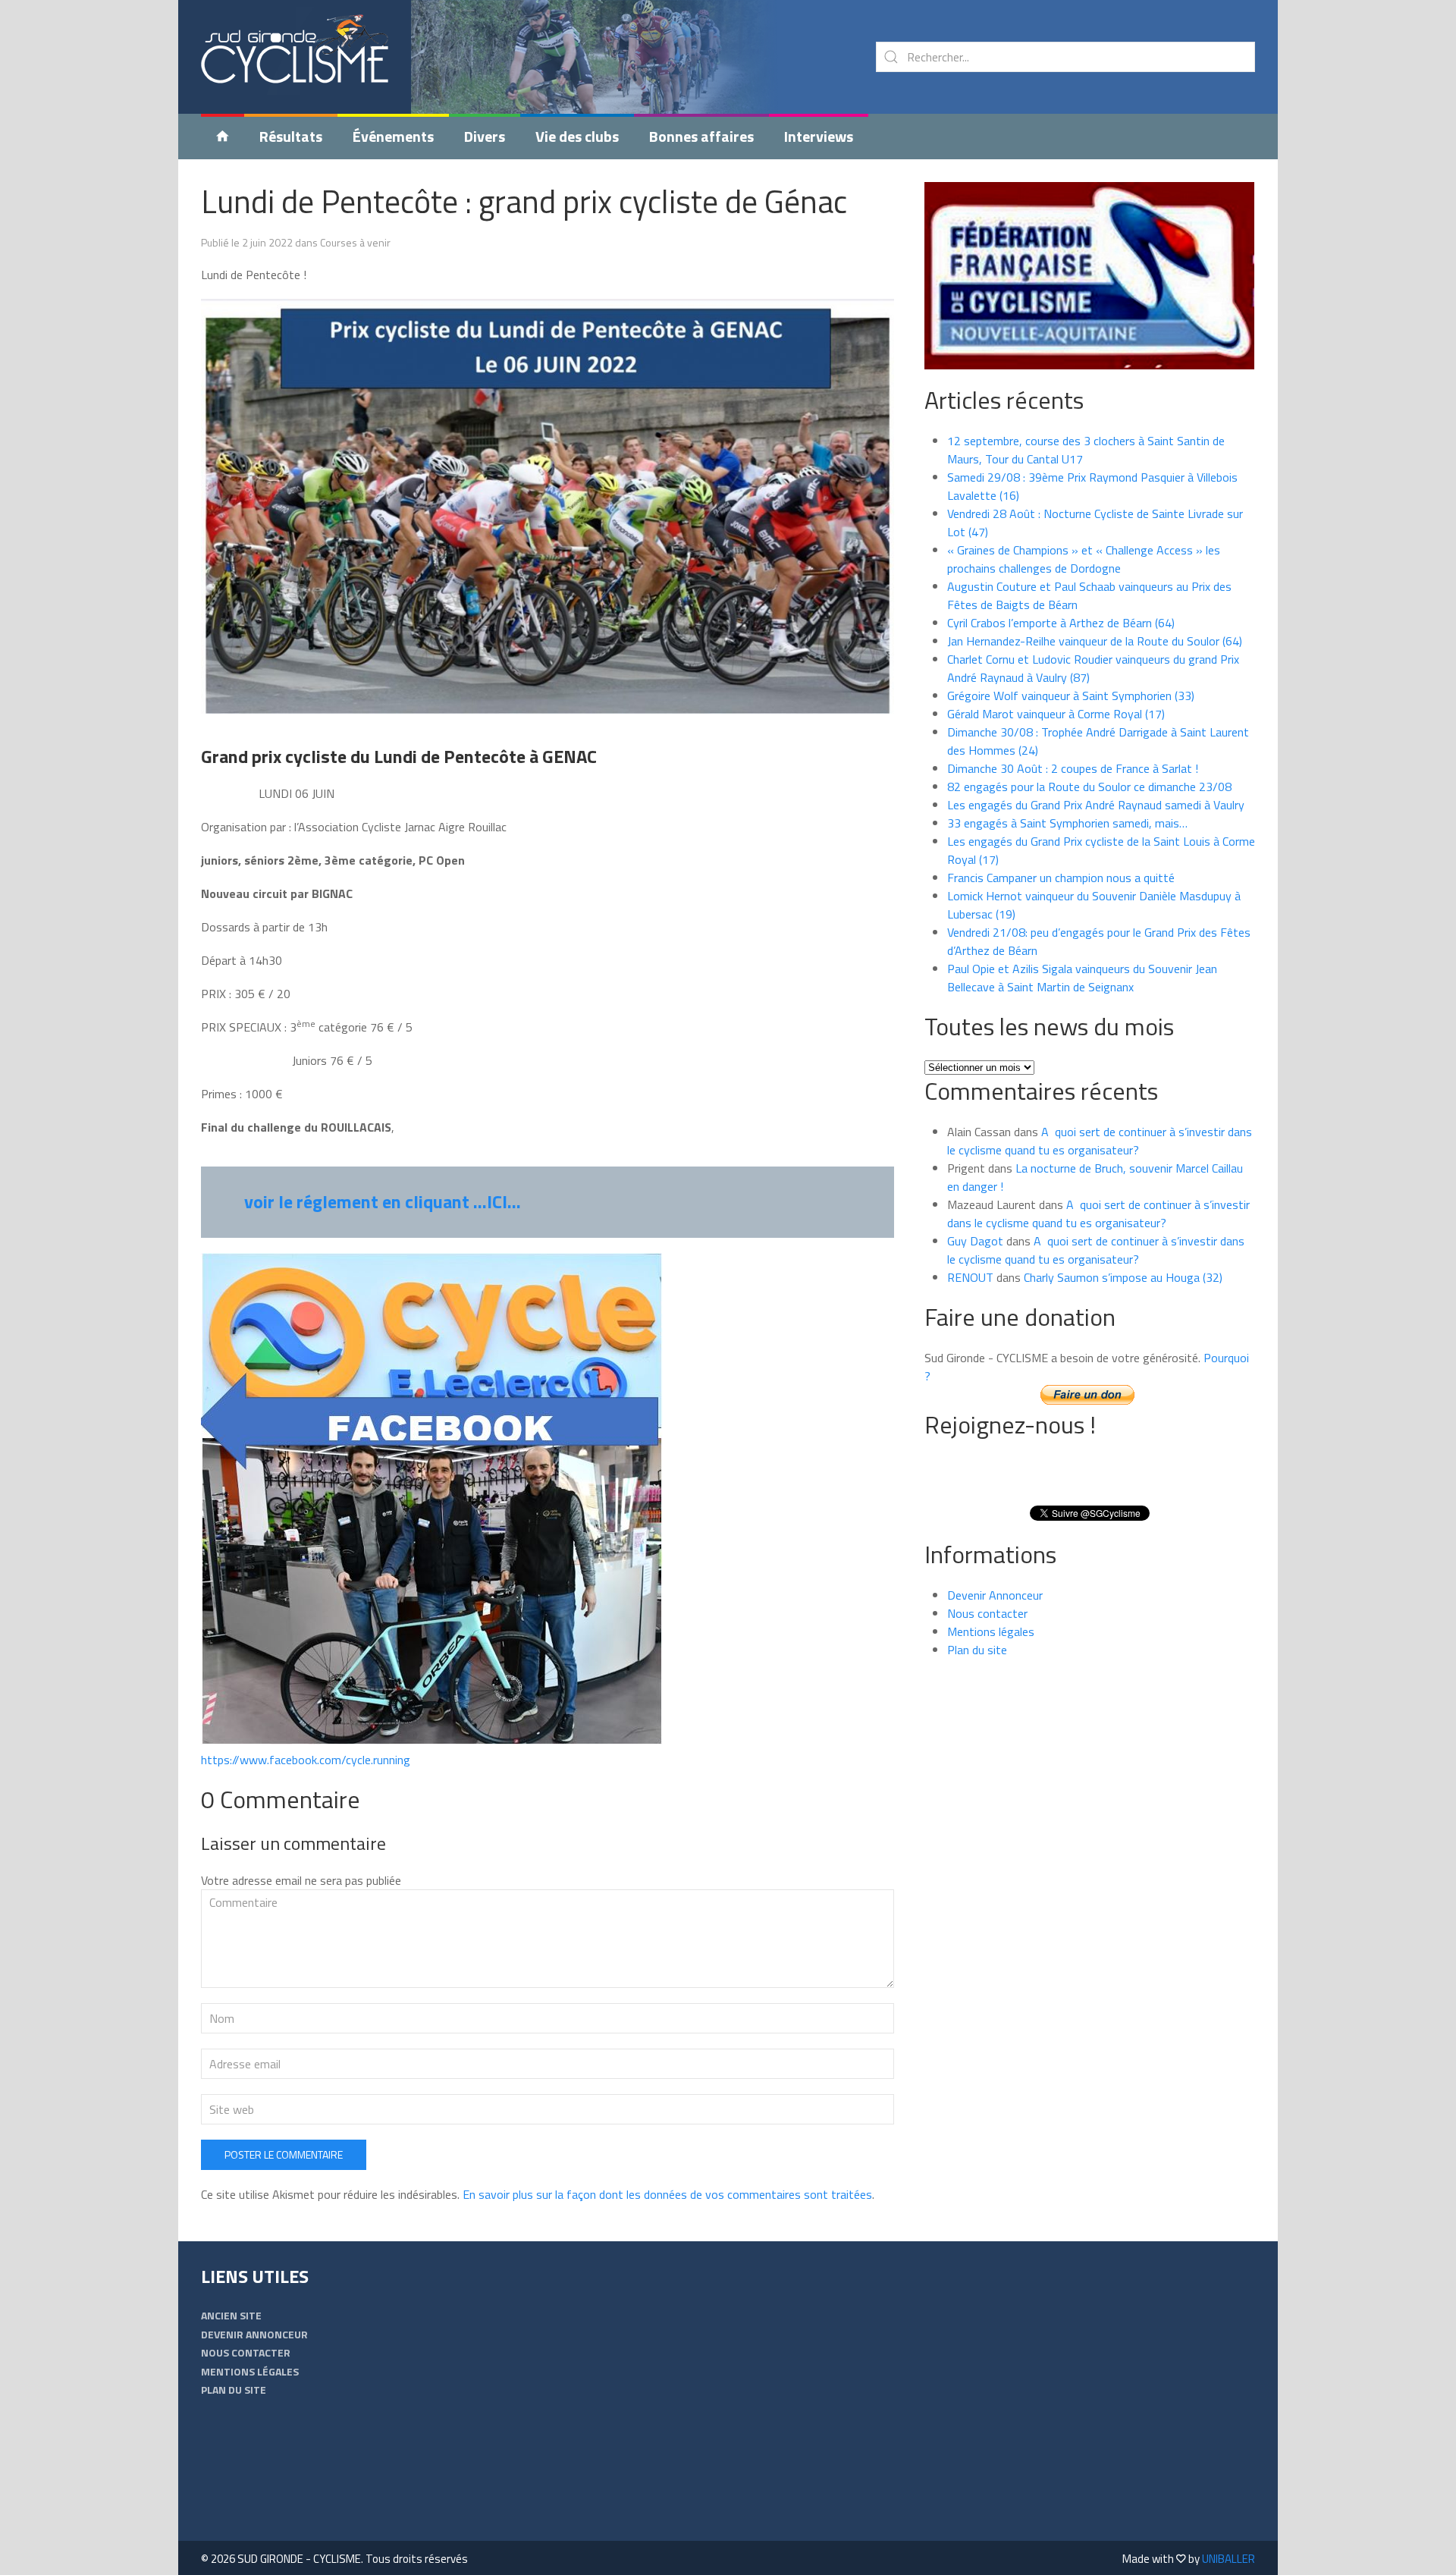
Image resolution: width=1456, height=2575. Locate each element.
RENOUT (970, 1277)
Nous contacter (987, 1613)
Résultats (291, 136)
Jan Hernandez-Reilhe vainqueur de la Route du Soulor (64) (1095, 641)
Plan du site (977, 1650)
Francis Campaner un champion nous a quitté (1061, 878)
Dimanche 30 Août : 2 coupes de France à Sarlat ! (1073, 768)
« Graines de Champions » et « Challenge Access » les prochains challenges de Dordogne (1084, 559)
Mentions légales (991, 1631)
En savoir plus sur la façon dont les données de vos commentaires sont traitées (667, 2194)
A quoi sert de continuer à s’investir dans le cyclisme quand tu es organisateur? (1100, 1141)
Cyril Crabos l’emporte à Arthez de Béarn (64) (1061, 623)
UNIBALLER (1228, 2559)
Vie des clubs (577, 136)
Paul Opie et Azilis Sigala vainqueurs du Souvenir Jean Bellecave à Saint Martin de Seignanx (1082, 978)
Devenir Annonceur (995, 1595)
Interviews (819, 136)
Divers (485, 136)
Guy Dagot (975, 1241)
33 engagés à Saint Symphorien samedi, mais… (1067, 823)
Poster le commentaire (284, 2154)
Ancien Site (231, 2315)
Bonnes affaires (701, 136)
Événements (393, 136)
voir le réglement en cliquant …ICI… (383, 1201)
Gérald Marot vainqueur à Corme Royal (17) (1056, 714)
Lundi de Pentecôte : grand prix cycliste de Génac (524, 201)
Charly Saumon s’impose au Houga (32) (1123, 1277)
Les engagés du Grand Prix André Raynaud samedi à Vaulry (1096, 805)
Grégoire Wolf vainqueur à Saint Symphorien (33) (1071, 696)
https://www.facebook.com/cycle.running (306, 1760)
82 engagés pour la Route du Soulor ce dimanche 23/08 (1089, 787)
